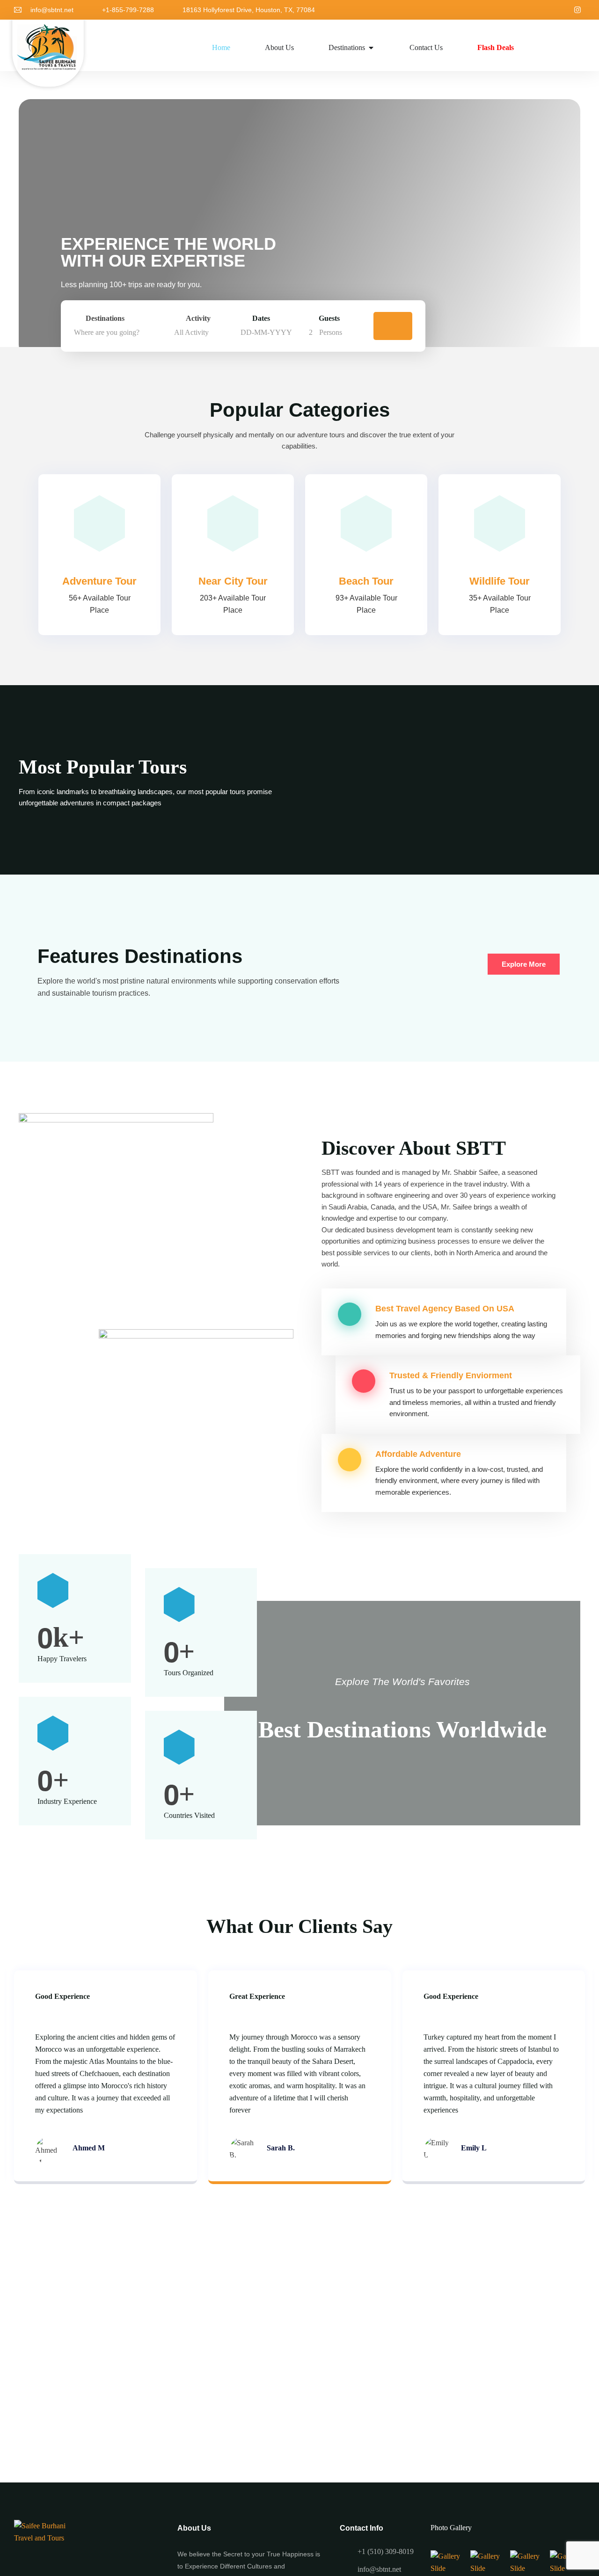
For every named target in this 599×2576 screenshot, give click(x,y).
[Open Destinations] (371, 48)
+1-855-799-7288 (128, 10)
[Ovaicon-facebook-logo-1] (562, 10)
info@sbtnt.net (52, 10)
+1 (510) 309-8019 (386, 2551)
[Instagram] (577, 10)
